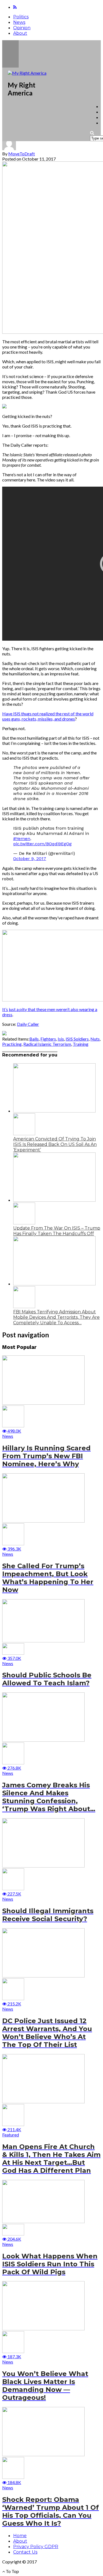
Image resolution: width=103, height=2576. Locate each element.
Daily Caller (28, 1024)
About (20, 33)
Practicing (12, 1044)
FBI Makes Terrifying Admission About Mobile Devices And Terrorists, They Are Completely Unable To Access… (56, 1317)
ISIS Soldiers (77, 1039)
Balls (34, 1039)
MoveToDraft (22, 154)
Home (20, 2536)
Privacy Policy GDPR (36, 2547)
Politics (21, 17)
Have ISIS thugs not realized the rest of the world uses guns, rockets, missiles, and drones (48, 716)
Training (81, 1044)
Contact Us (25, 2552)
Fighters (48, 1039)
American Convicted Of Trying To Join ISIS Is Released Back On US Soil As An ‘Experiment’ (55, 1144)
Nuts (95, 1039)
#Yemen (22, 839)
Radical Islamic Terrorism (47, 1044)
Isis (61, 1039)
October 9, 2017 (30, 859)
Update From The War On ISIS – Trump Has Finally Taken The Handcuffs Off (57, 1231)
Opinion (22, 28)
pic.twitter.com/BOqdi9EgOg (42, 844)
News (19, 22)
